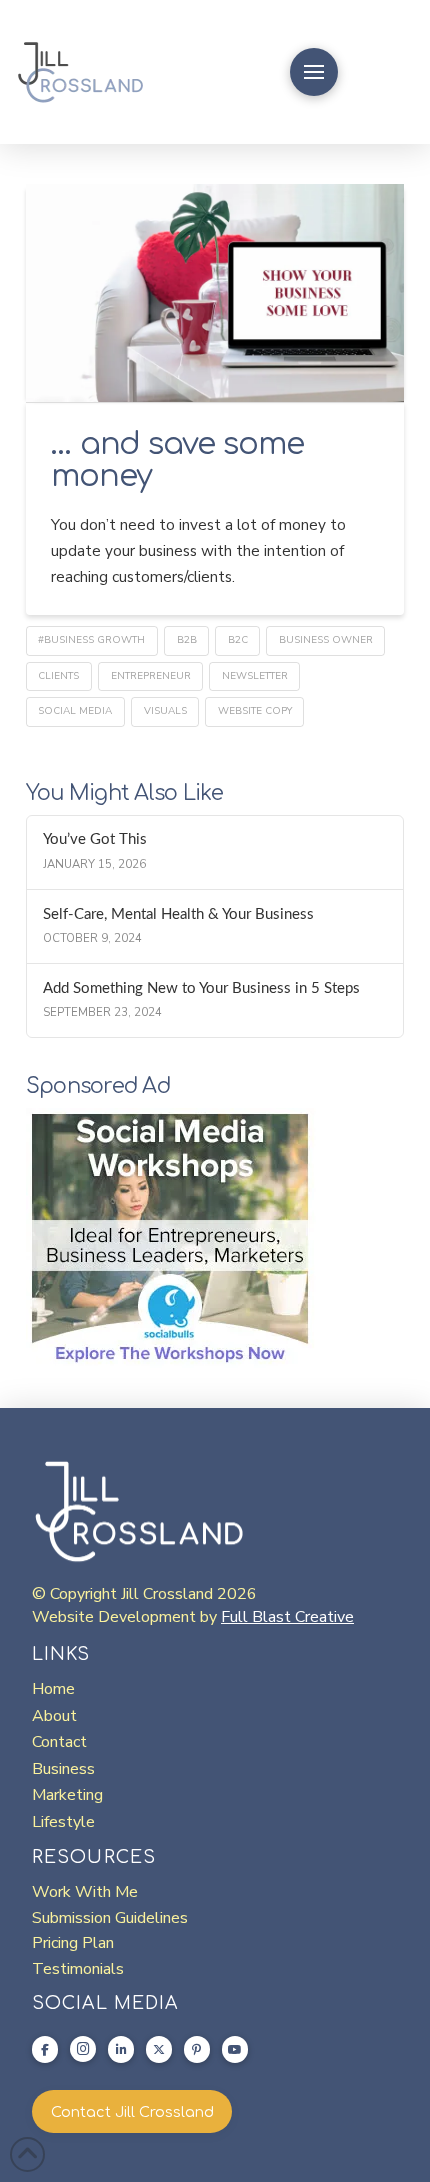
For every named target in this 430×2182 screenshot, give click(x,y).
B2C (238, 640)
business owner (326, 640)
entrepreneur (151, 676)
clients (58, 676)
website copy (255, 711)
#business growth (91, 640)
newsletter (255, 676)
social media (75, 711)
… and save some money (177, 460)
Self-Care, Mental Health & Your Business (178, 914)
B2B (187, 640)
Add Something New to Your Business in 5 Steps (201, 988)
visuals (165, 711)
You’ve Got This (95, 839)
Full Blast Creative (287, 1617)
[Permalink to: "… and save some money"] (215, 293)
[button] (314, 72)
